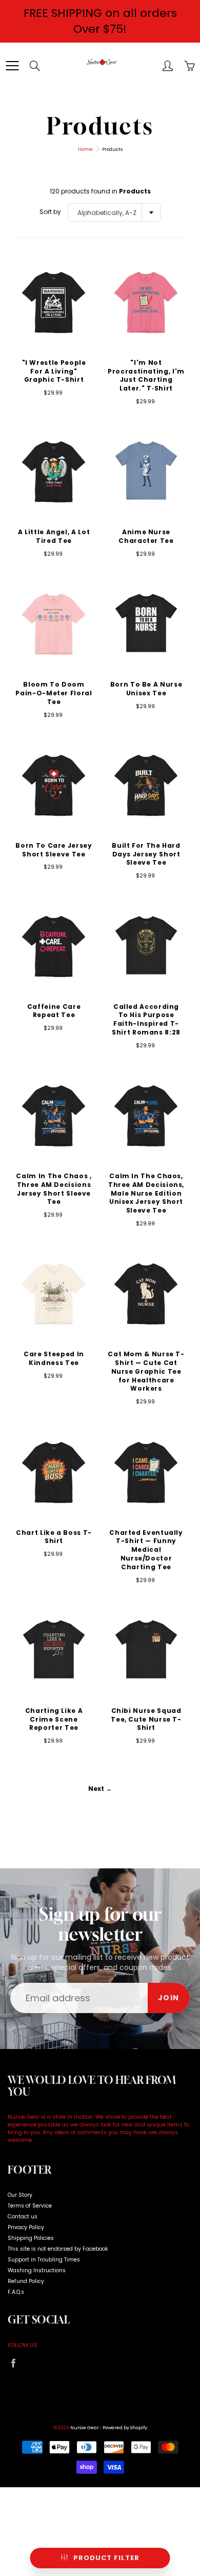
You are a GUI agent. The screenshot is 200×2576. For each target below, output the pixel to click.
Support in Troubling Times (44, 2260)
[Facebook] (13, 2363)
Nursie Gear (85, 2428)
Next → (100, 1789)
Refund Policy (26, 2281)
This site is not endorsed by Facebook (58, 2249)
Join (169, 1998)
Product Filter (106, 2558)
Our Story (20, 2195)
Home (85, 149)
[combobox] (114, 212)
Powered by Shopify (125, 2428)
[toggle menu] (12, 66)
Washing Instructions (37, 2270)
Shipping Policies (31, 2238)
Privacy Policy (26, 2227)
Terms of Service (30, 2206)
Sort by (50, 212)
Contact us (23, 2217)
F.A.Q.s (16, 2292)
